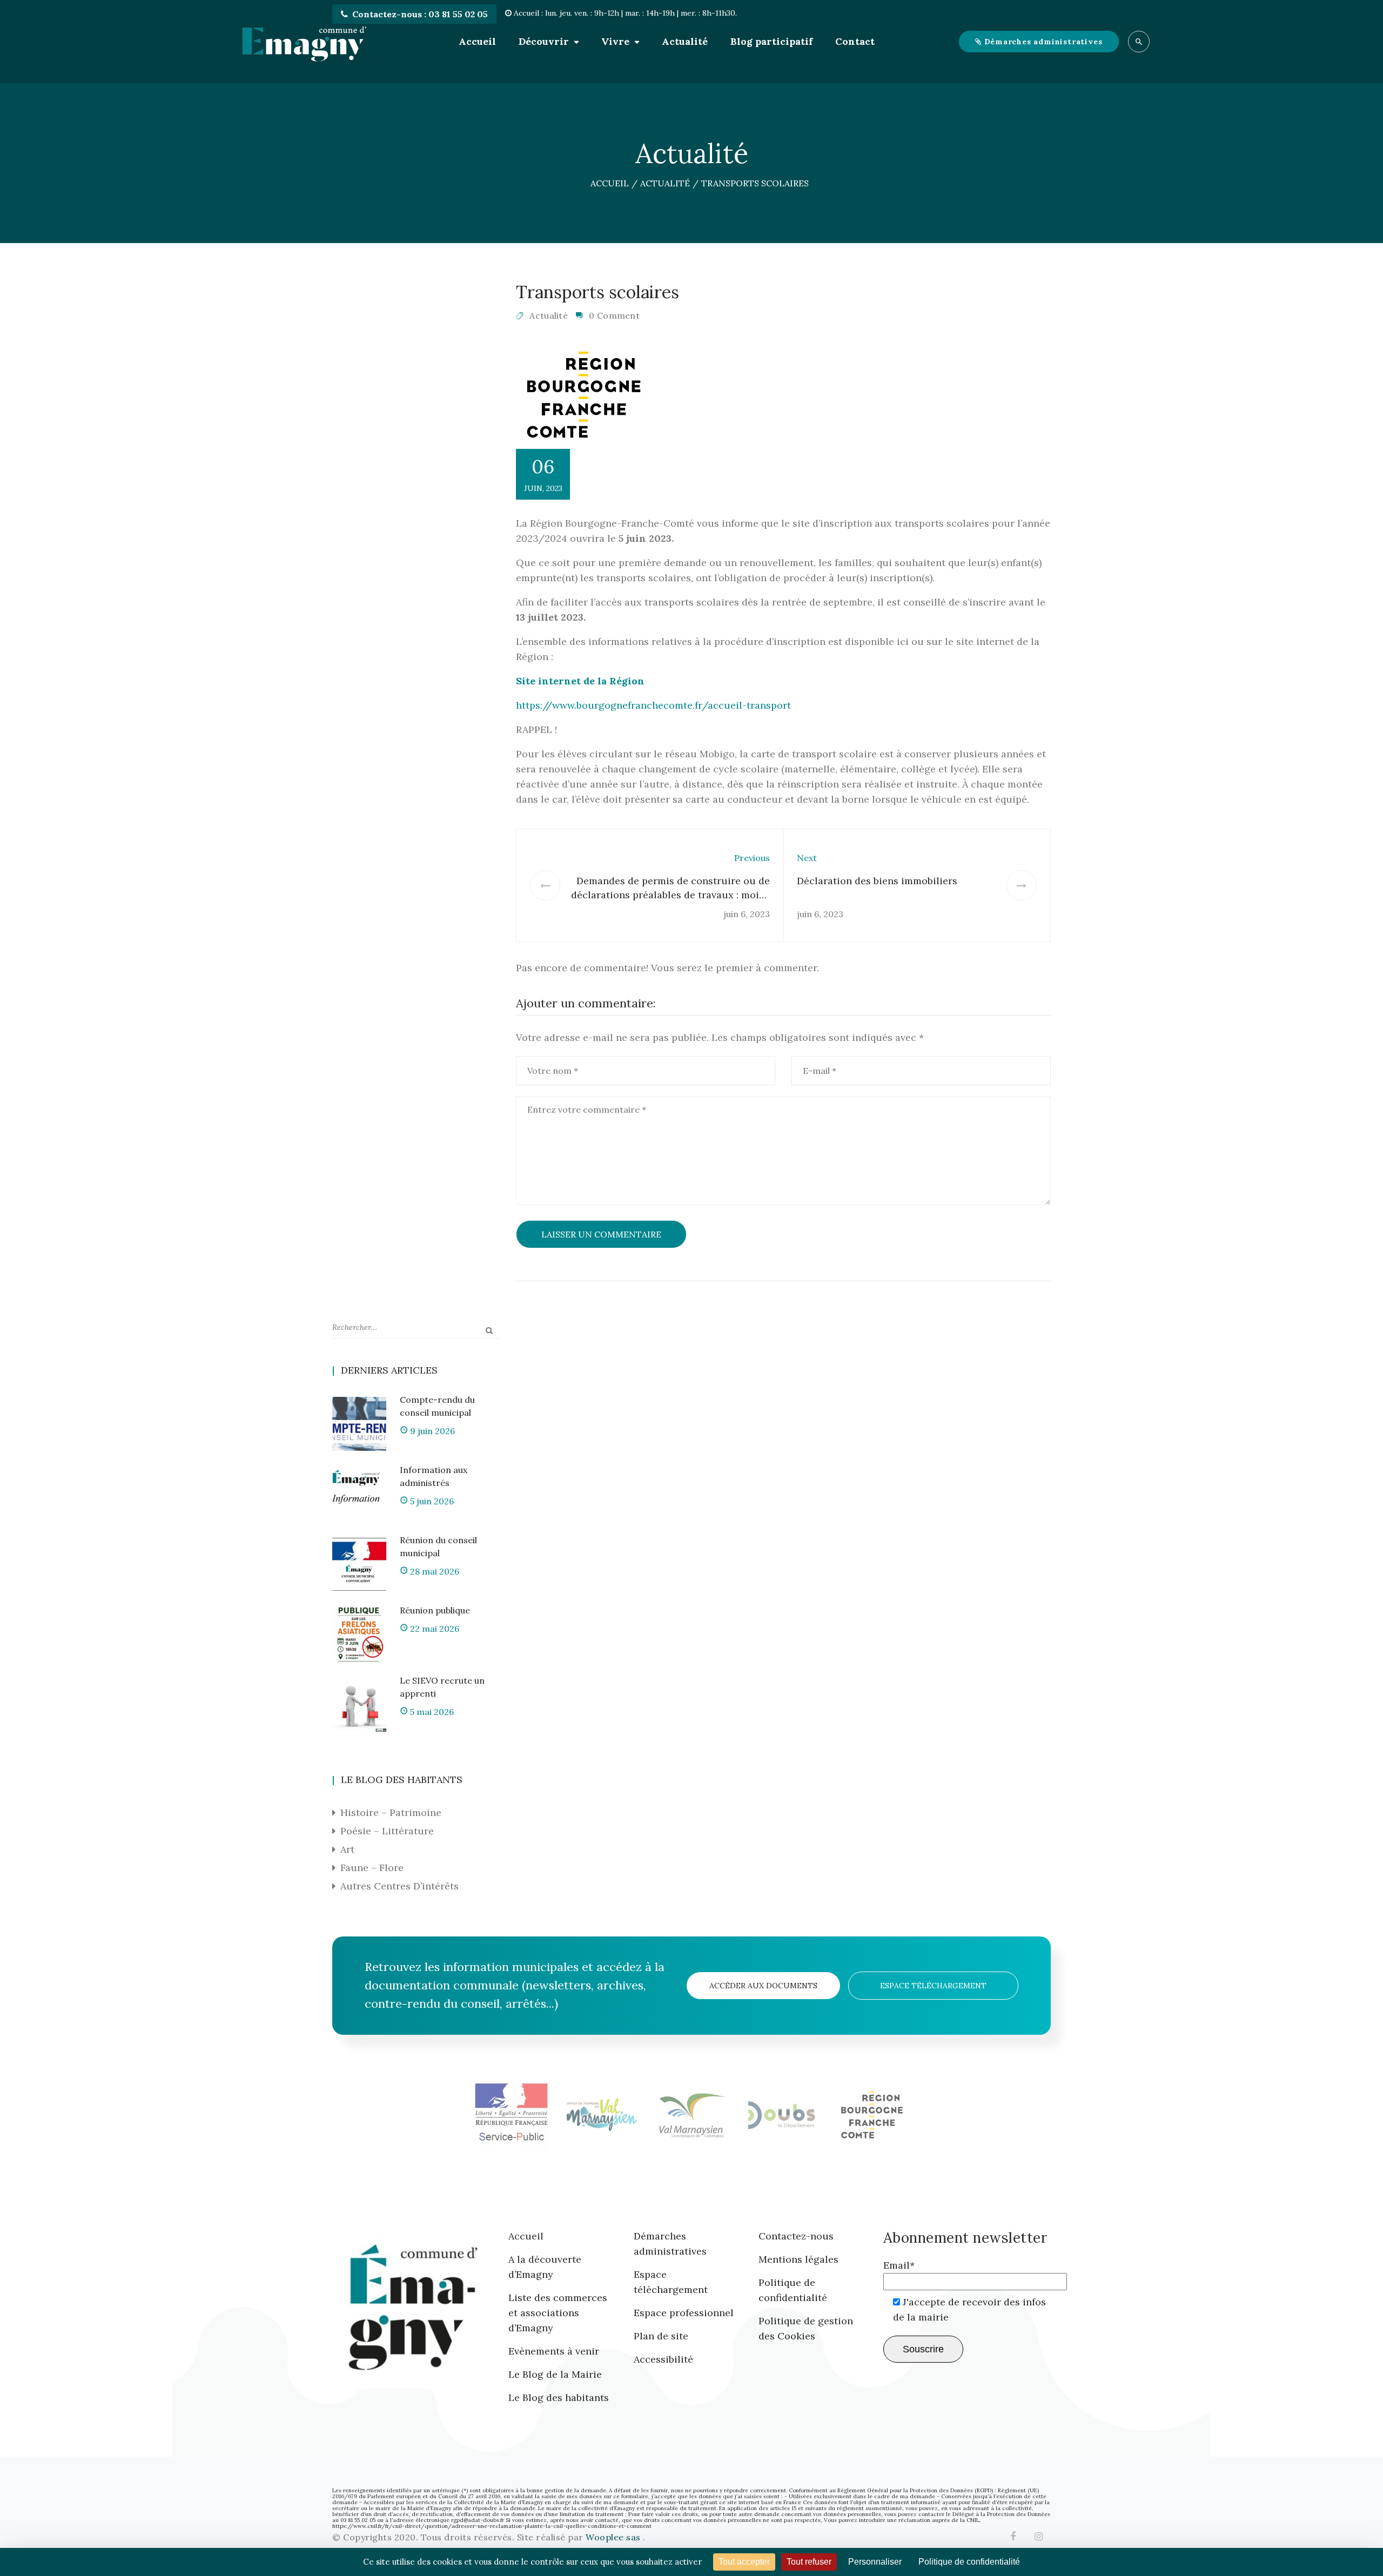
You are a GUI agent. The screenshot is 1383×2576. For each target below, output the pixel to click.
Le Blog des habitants (559, 2397)
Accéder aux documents (763, 1986)
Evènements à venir (554, 2351)
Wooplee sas (614, 2537)
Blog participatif (771, 41)
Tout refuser (809, 2562)
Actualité (685, 41)
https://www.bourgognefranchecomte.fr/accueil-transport (653, 705)
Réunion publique (435, 1610)
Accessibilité (663, 2359)
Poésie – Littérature (387, 1831)
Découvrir (544, 41)
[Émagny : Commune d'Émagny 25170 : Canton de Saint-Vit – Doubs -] (304, 42)
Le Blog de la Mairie (555, 2374)
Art (347, 1849)
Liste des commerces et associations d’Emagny (558, 2313)
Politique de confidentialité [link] (969, 2562)
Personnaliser (875, 2562)
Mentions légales (798, 2259)
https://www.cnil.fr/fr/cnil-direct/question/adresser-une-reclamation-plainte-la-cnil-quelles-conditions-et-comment (492, 2526)
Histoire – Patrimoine (391, 1812)
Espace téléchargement (933, 1986)
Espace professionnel (684, 2313)
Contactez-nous (796, 2236)
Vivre (615, 41)
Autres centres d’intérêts (400, 1886)
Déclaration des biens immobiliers (877, 881)
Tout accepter (744, 2562)
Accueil (477, 41)
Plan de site (661, 2336)
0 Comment (614, 315)
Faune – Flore (372, 1868)
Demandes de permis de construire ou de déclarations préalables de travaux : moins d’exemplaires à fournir (670, 895)
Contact (855, 41)
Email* (899, 2265)
